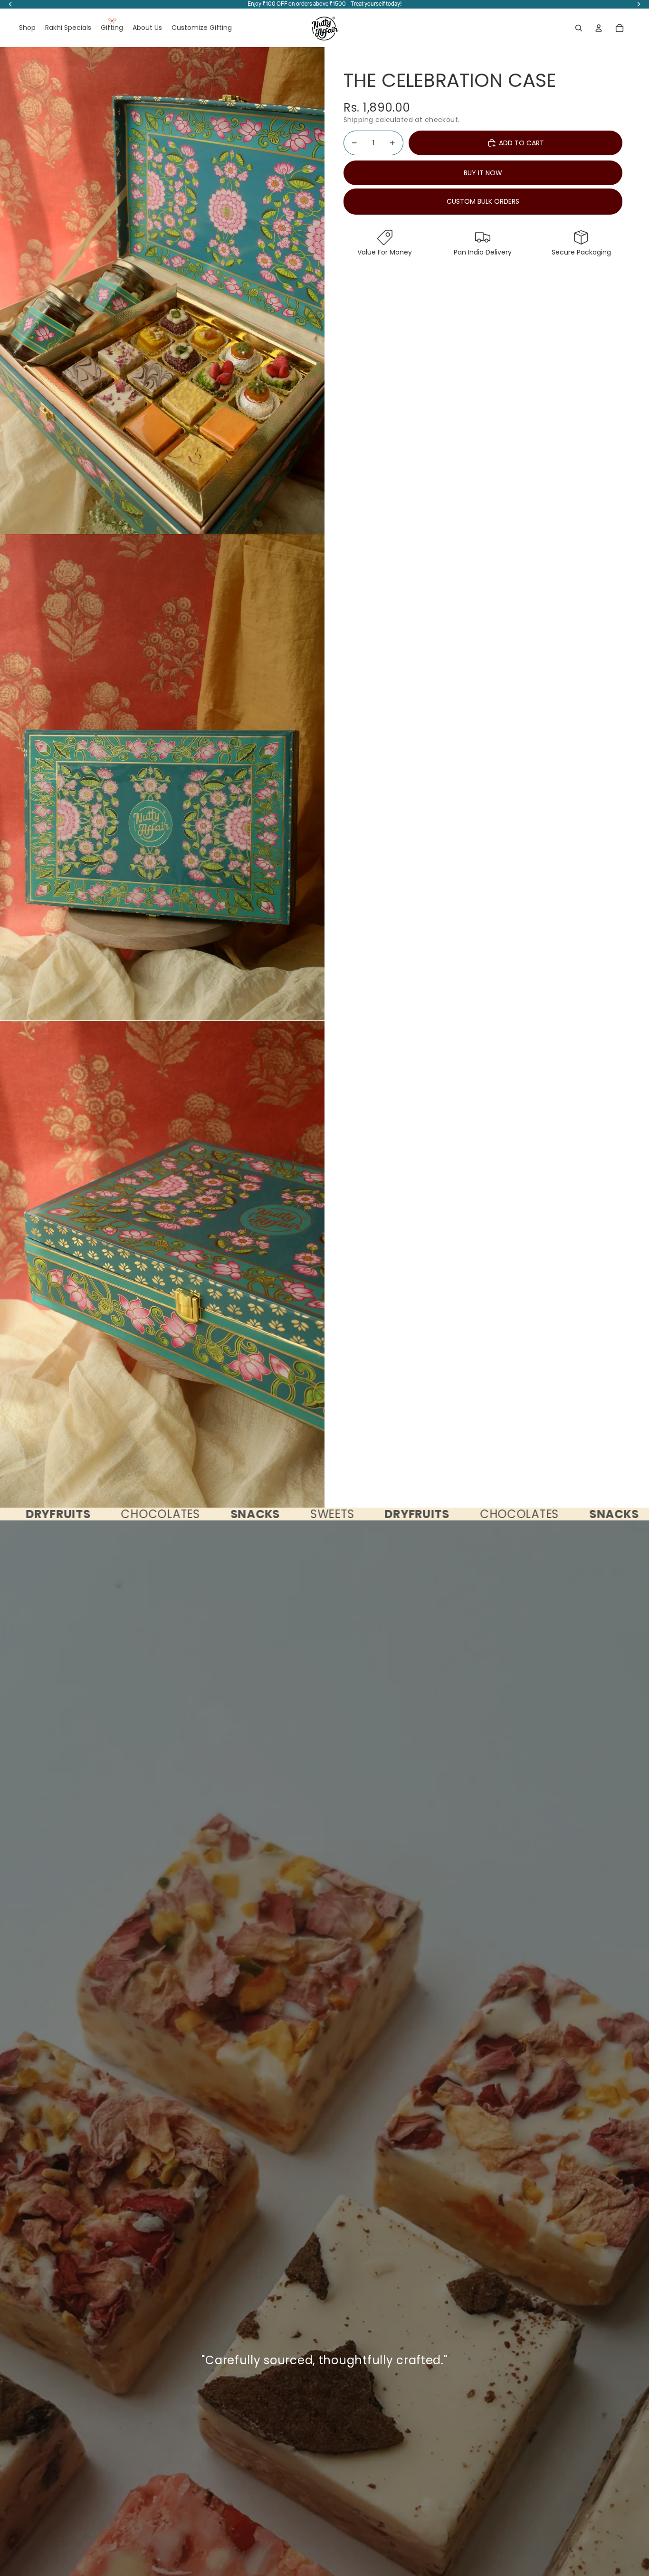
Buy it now (483, 173)
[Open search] (579, 28)
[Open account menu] (599, 28)
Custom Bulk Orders (483, 201)
